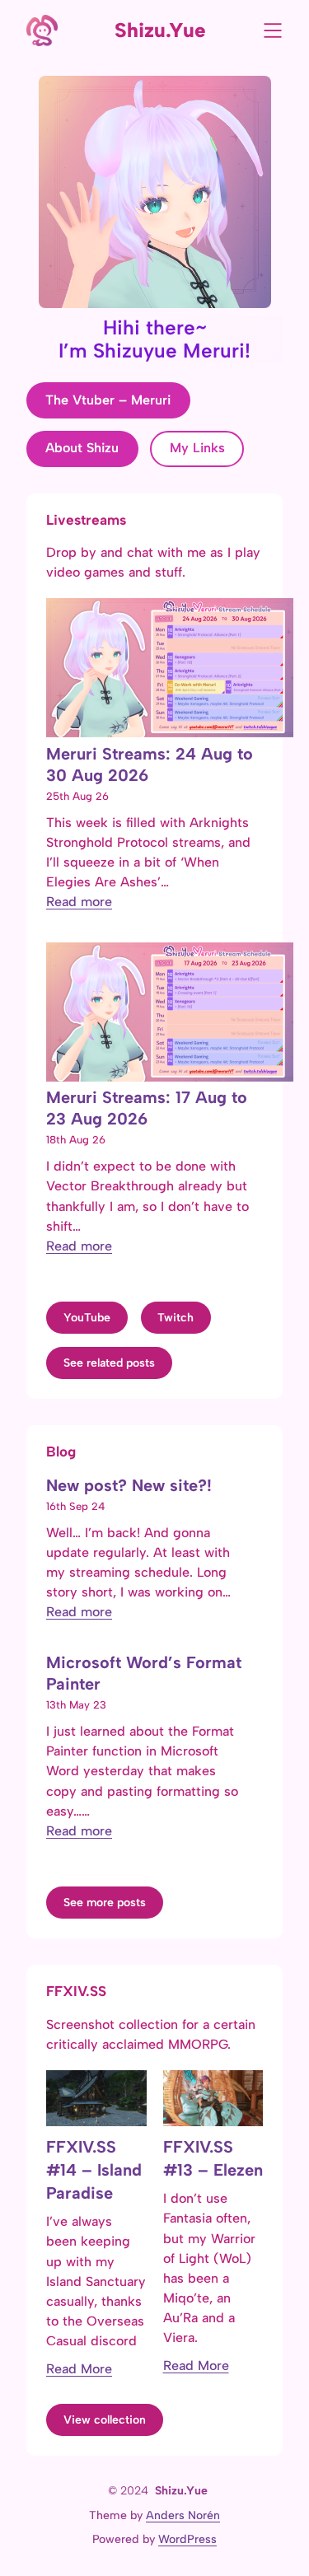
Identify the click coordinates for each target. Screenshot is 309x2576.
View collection (105, 2420)
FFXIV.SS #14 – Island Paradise (94, 2170)
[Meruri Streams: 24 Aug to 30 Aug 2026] (170, 671)
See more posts (105, 1903)
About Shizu (82, 448)
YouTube (87, 1318)
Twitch (176, 1318)
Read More (79, 2369)
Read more (105, 902)
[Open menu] (273, 30)
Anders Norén (183, 2515)
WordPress (187, 2539)
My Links (197, 448)
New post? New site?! (129, 1485)
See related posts (109, 1363)
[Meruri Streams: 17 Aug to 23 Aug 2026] (170, 1015)
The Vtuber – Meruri (108, 400)
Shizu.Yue (160, 30)
